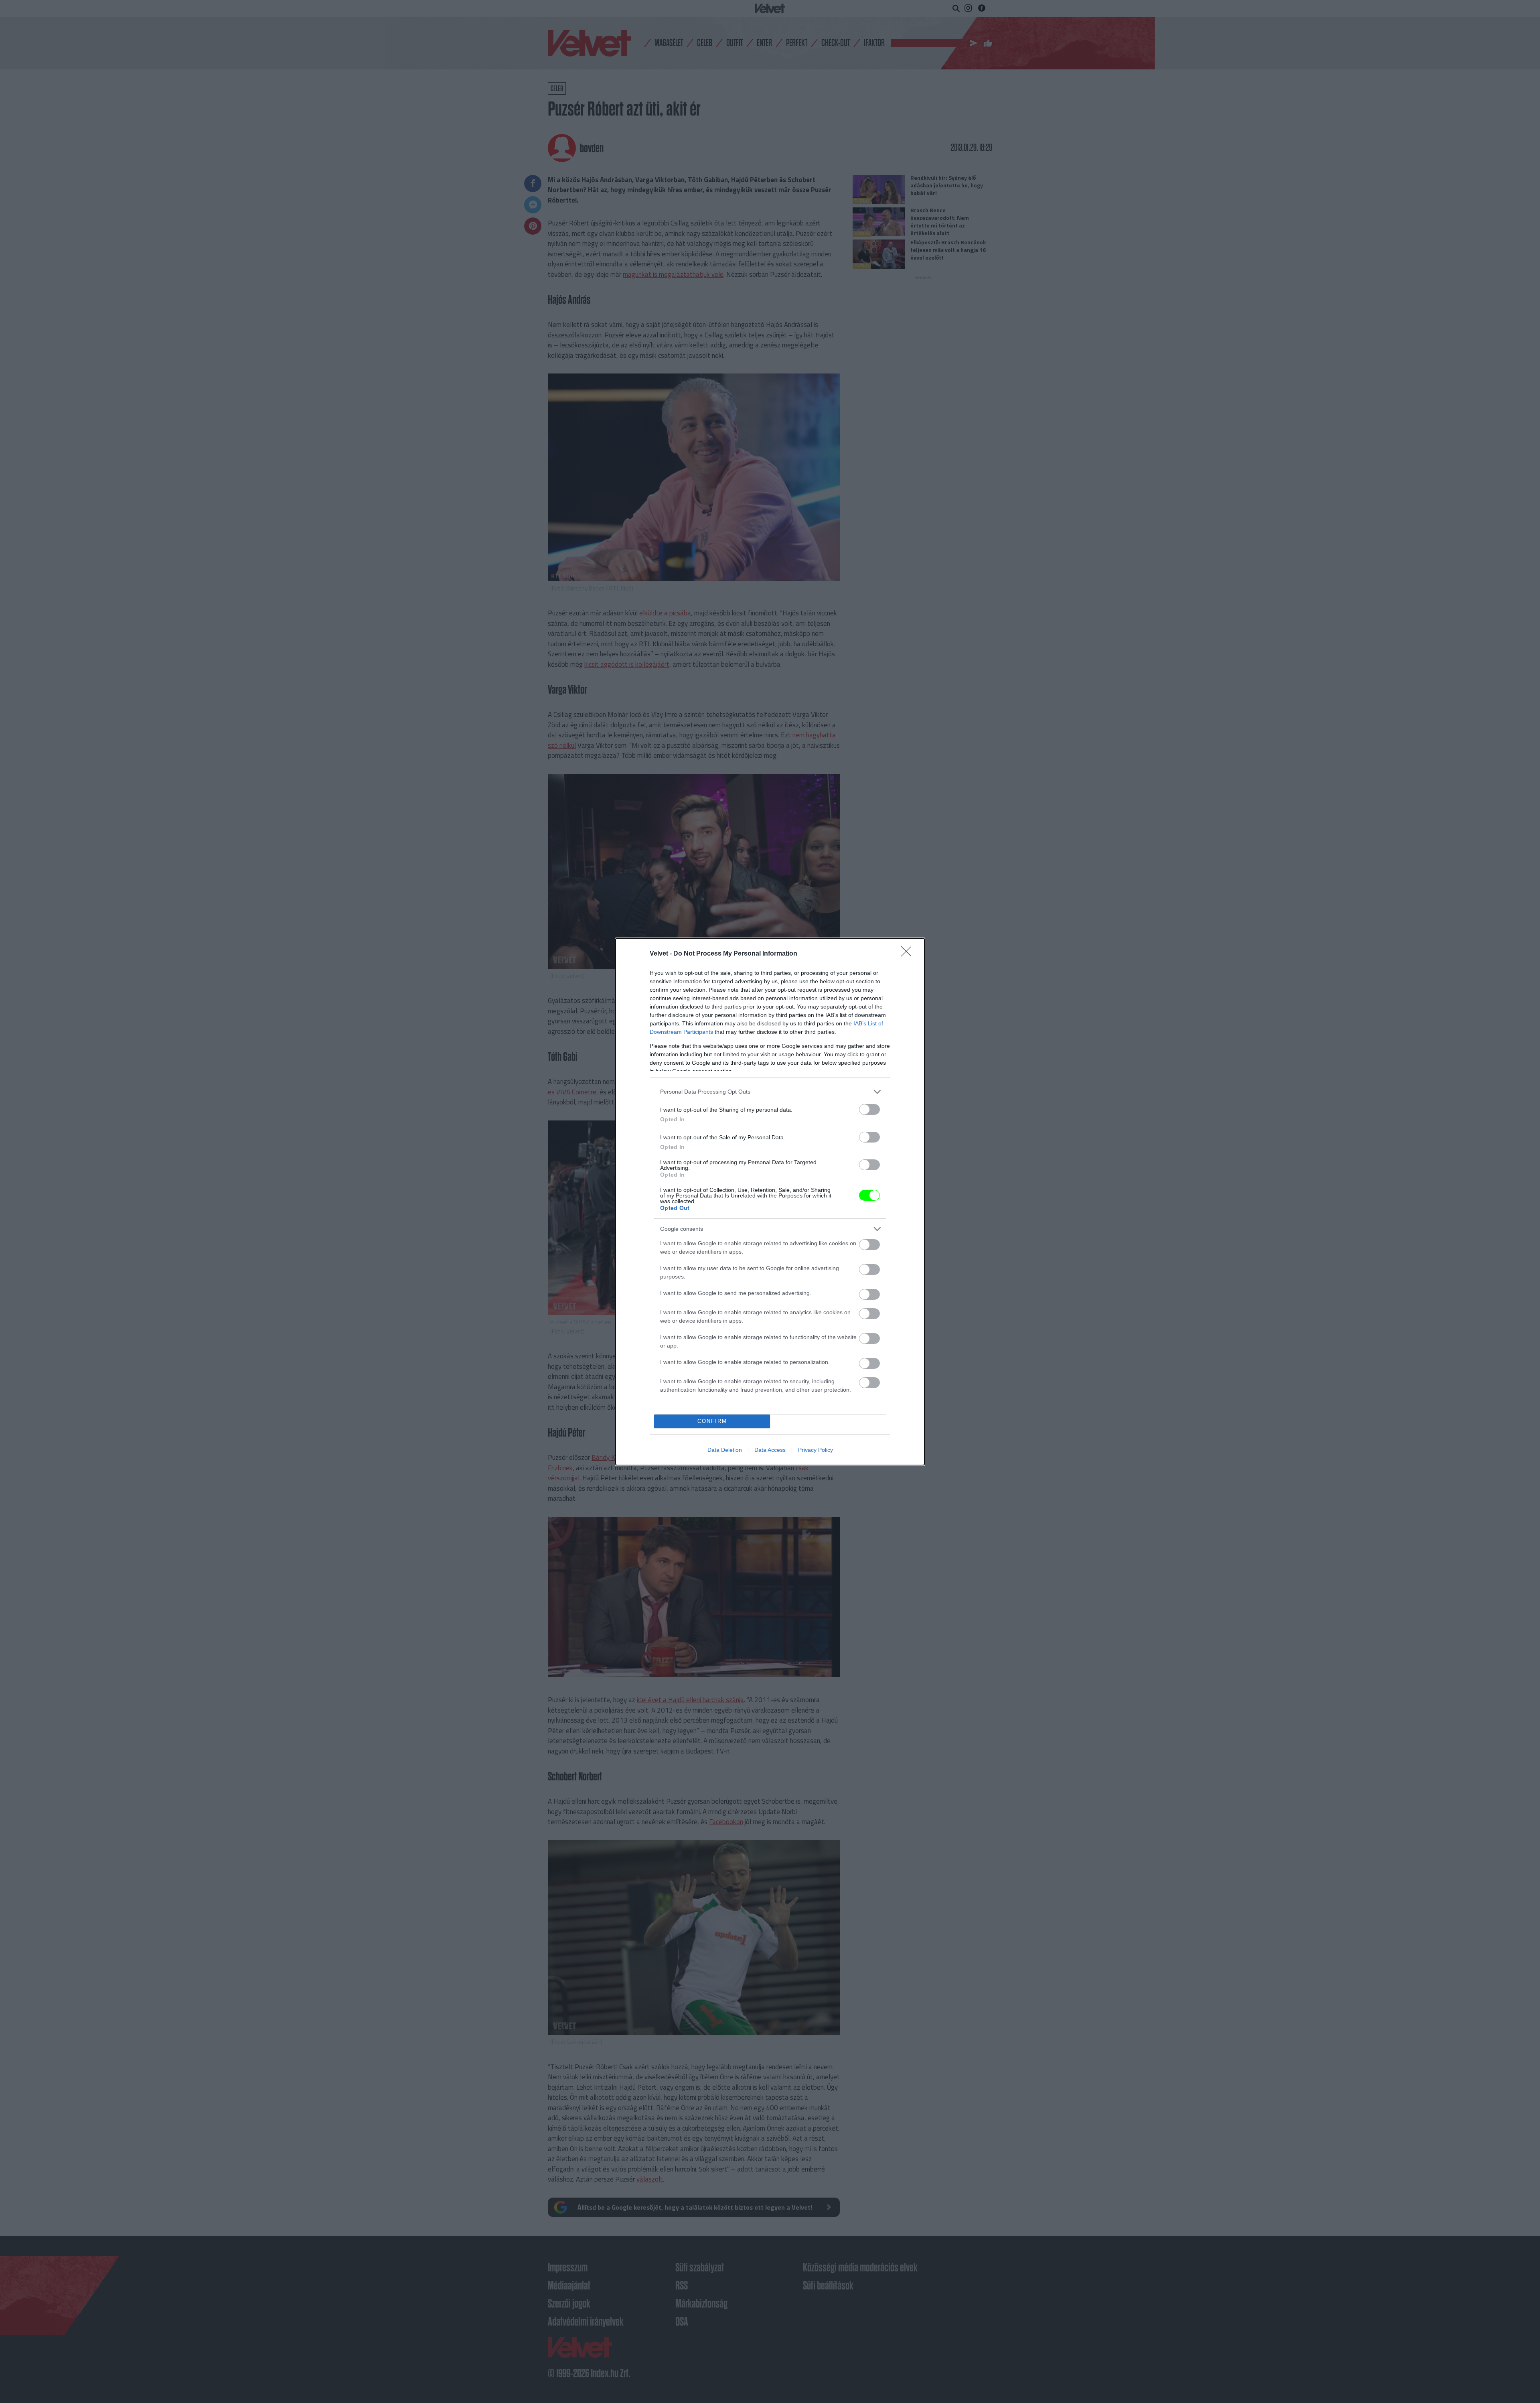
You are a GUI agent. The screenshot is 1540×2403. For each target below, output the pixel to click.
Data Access (770, 1450)
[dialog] (770, 1202)
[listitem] (770, 1092)
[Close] (909, 954)
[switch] (869, 1109)
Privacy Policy (816, 1450)
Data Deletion (725, 1450)
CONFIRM (712, 1421)
